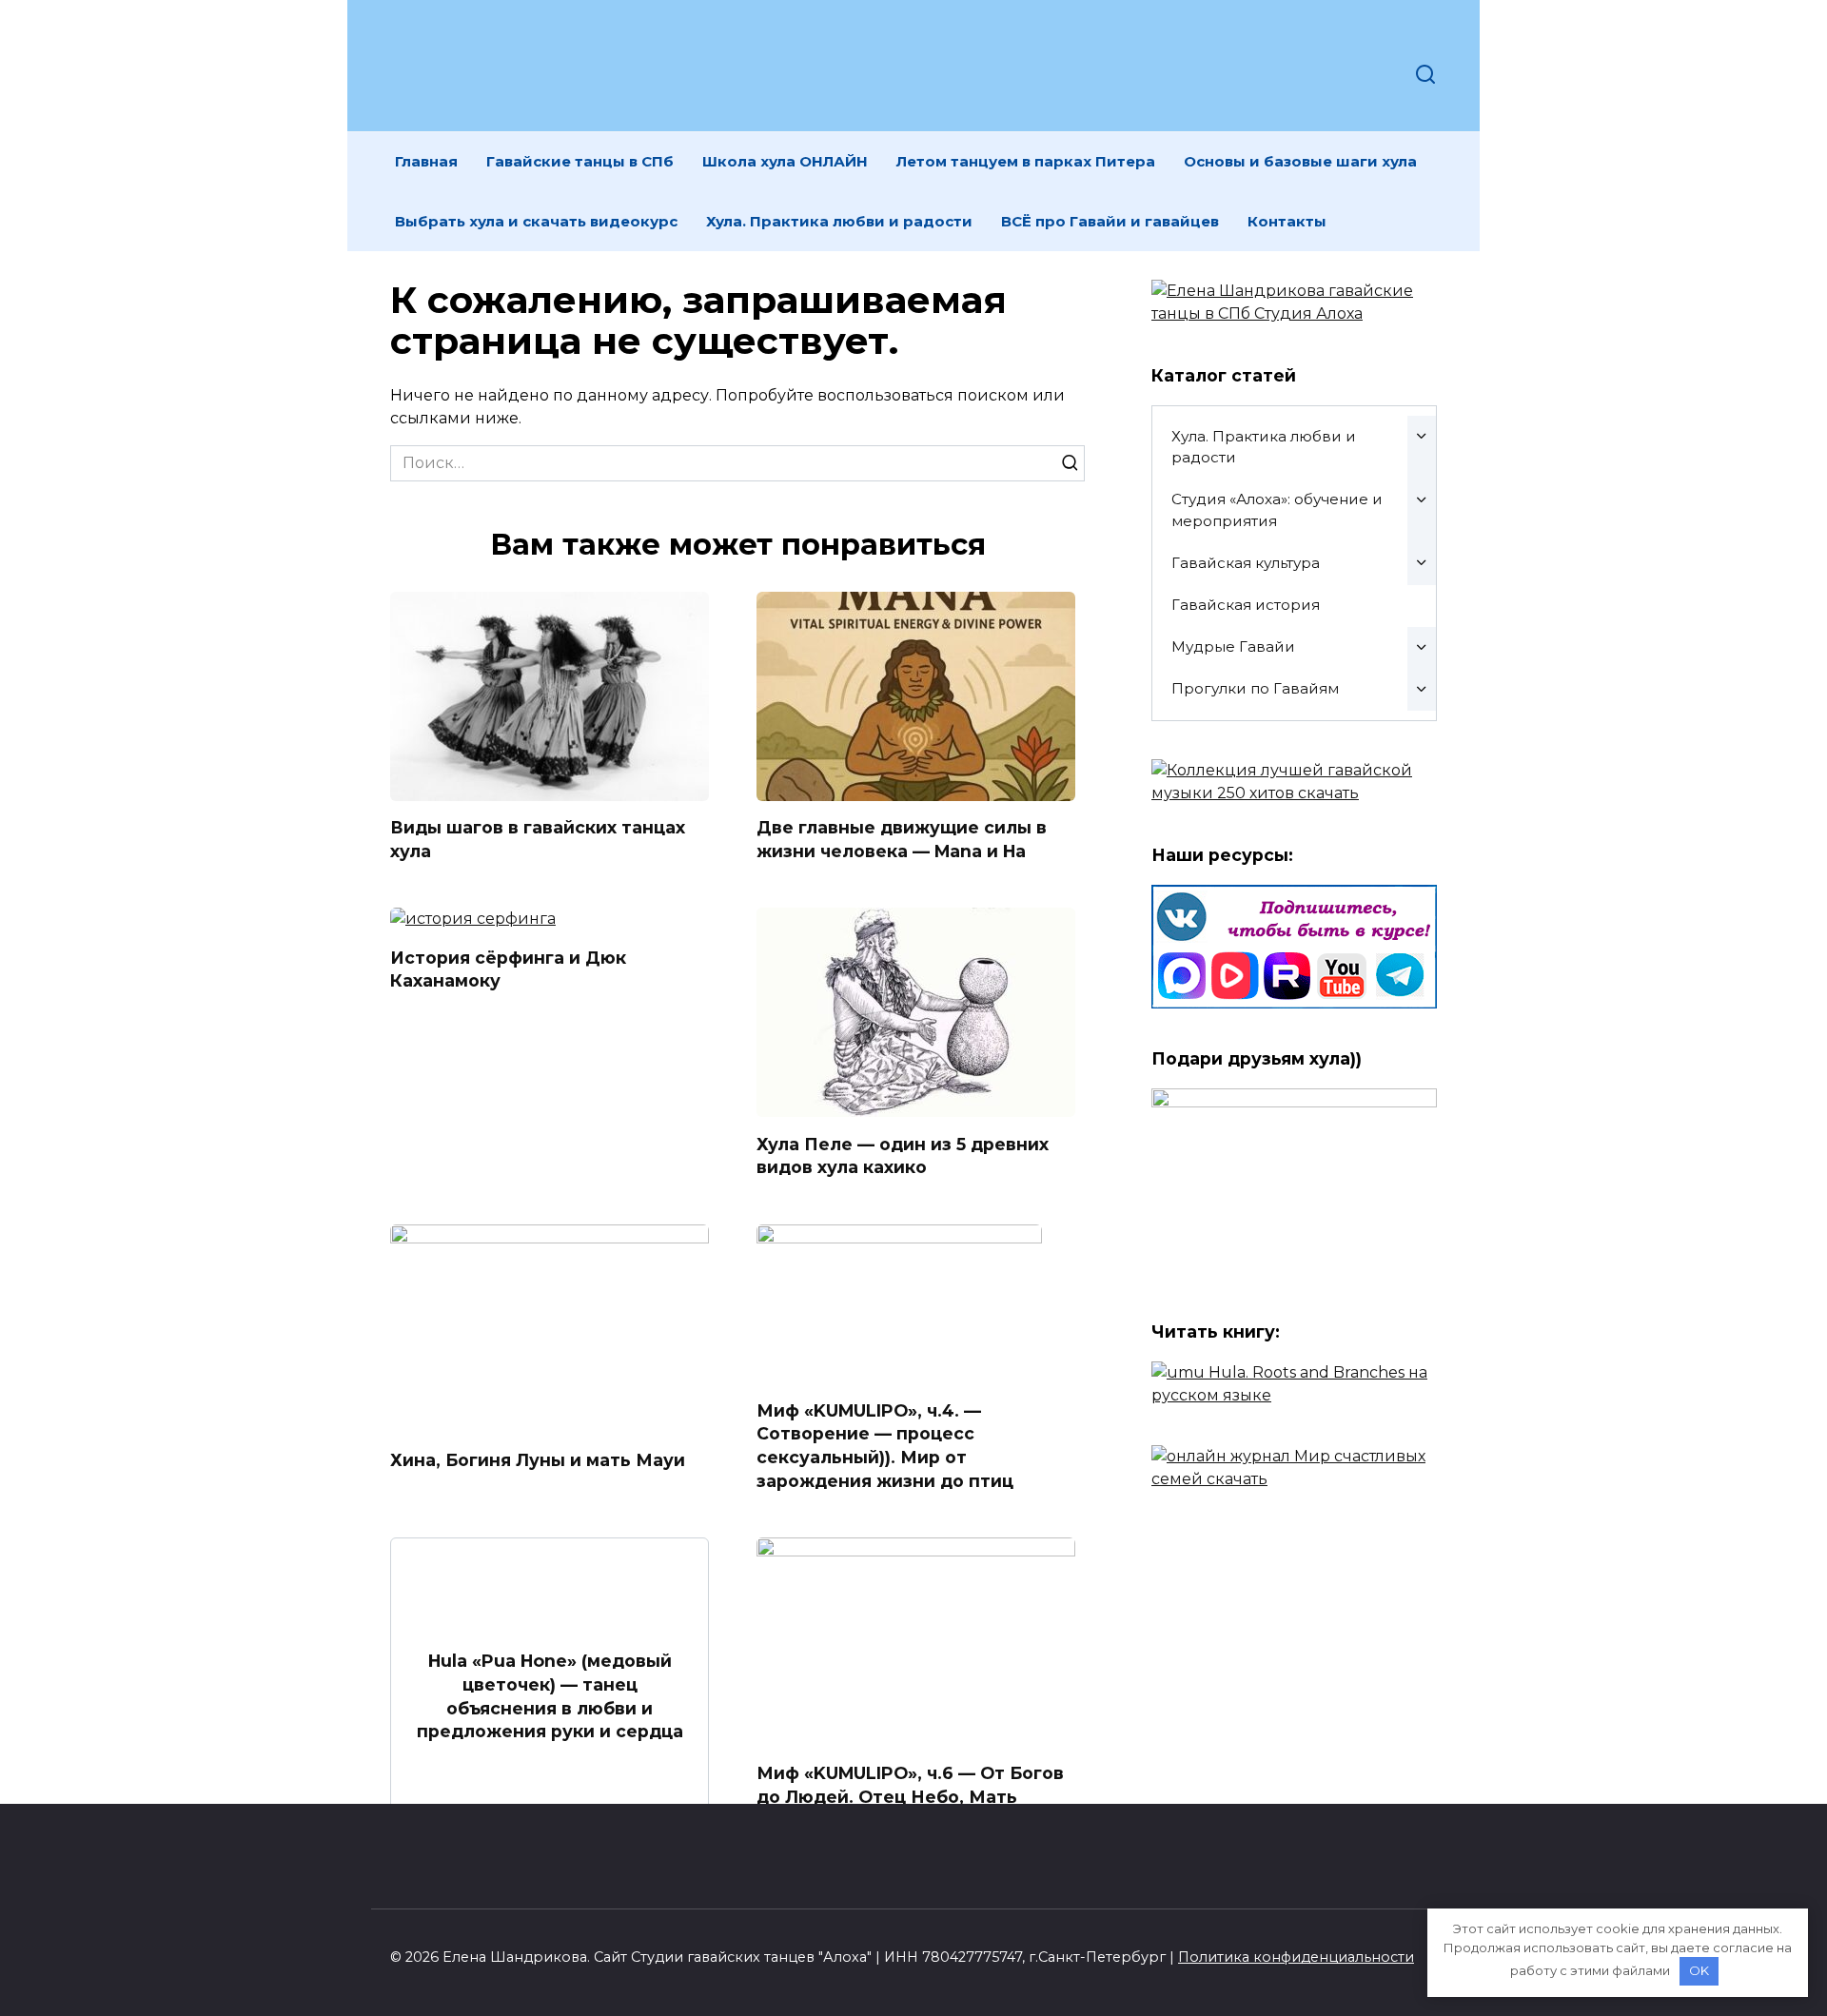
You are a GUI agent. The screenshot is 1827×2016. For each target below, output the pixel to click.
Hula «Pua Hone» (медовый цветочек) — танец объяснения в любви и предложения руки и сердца (550, 1696)
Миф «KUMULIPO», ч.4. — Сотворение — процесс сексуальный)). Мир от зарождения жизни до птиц (885, 1446)
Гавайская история (1246, 605)
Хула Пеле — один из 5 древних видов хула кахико (903, 1155)
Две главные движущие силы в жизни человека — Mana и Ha (902, 839)
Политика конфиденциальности (1296, 1957)
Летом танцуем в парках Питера (1026, 161)
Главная (426, 161)
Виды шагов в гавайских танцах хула (538, 839)
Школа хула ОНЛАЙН (785, 161)
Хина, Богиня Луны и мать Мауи (538, 1460)
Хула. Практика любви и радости (839, 221)
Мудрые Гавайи (1233, 646)
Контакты (1287, 221)
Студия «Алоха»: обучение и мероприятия (1277, 510)
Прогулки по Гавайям (1255, 688)
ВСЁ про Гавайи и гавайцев (1110, 221)
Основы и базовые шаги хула (1300, 161)
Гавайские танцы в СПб (580, 161)
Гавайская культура (1246, 563)
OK (1699, 1970)
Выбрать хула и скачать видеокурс (536, 221)
